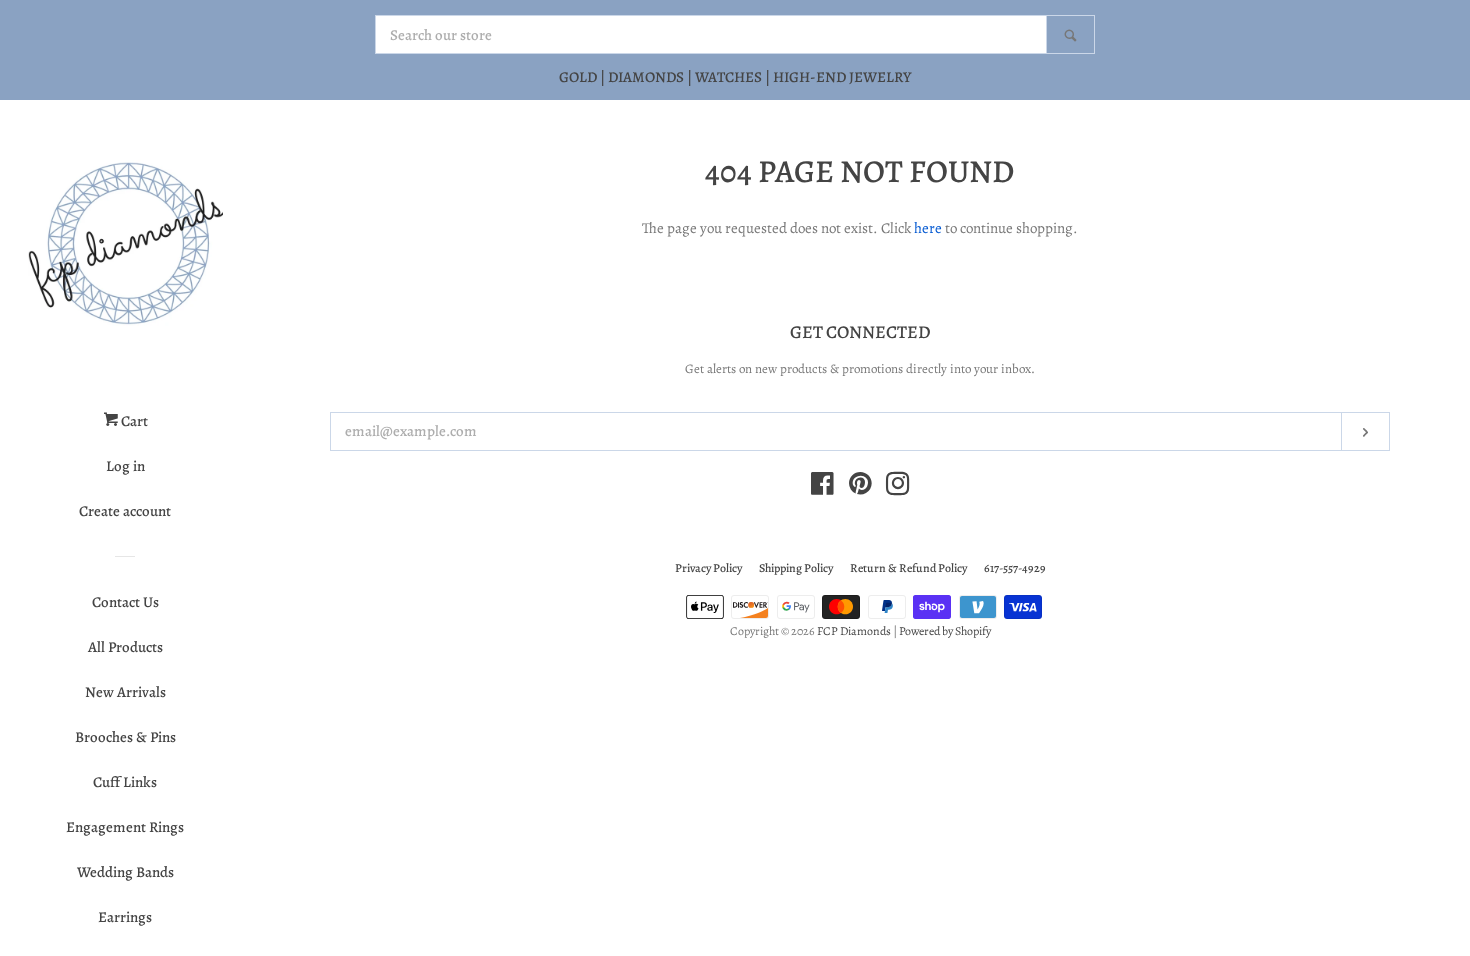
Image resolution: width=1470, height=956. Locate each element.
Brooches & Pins (125, 737)
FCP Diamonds (854, 631)
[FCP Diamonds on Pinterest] (860, 488)
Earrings (125, 917)
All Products (125, 647)
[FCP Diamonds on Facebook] (822, 488)
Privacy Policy (708, 568)
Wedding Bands (125, 872)
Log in (125, 466)
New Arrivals (125, 692)
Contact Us (125, 602)
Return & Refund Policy (908, 568)
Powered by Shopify (945, 631)
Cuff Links (125, 782)
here (928, 228)
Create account (125, 511)
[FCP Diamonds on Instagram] (898, 488)
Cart (133, 421)
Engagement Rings (125, 827)
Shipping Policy (796, 568)
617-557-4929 (1015, 568)
